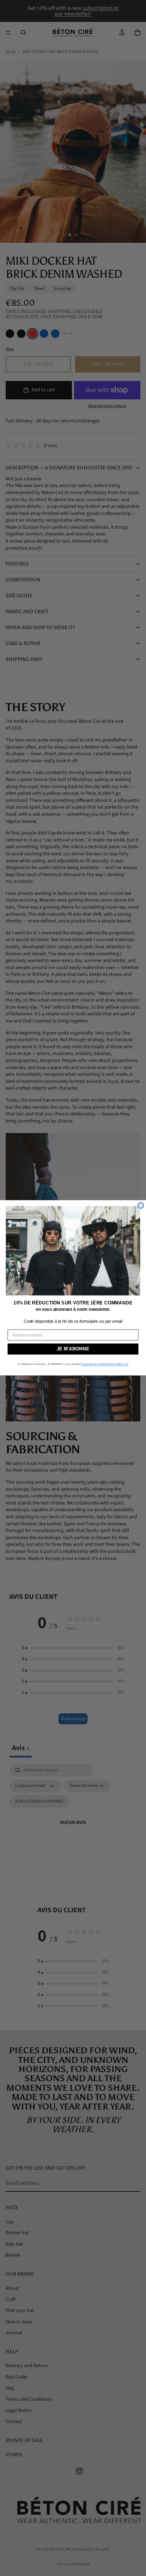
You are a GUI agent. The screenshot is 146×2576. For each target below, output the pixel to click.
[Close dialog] (141, 1205)
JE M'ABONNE (73, 1349)
